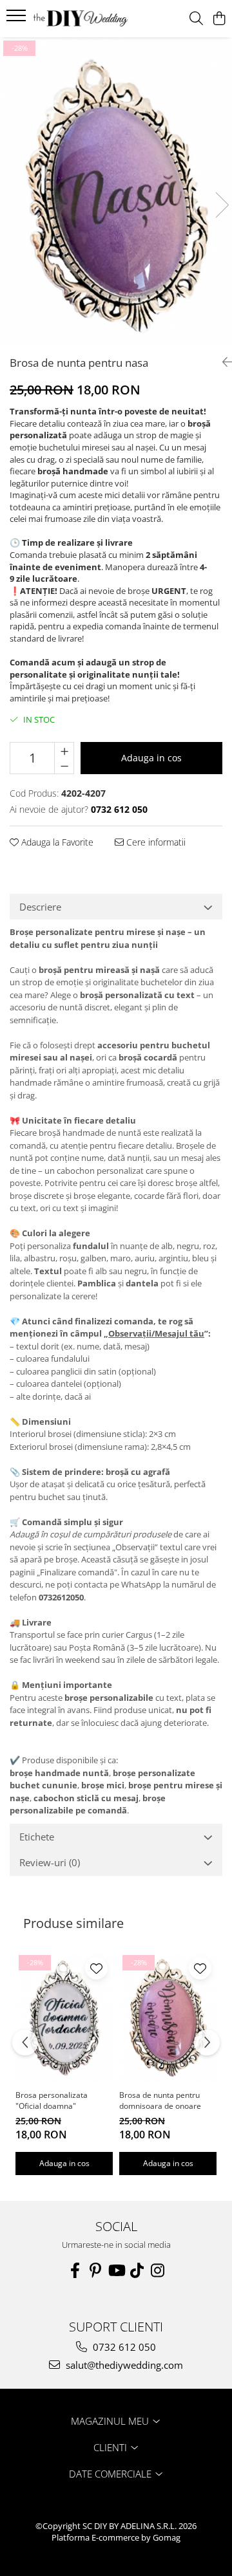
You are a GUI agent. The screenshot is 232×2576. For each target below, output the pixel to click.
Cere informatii (155, 842)
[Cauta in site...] (196, 19)
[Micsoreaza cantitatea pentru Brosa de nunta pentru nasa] (64, 766)
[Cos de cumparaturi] (219, 19)
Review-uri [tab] (50, 1862)
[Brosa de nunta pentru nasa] (116, 192)
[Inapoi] (222, 362)
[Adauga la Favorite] (96, 1968)
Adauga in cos (151, 758)
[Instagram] (157, 2270)
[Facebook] (75, 2270)
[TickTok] (137, 2270)
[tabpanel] (116, 192)
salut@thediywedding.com (123, 2365)
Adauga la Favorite (56, 842)
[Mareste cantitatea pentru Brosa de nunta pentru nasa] (64, 750)
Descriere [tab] (40, 907)
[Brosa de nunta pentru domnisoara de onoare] (168, 2017)
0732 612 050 (123, 2347)
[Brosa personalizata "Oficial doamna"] (64, 2017)
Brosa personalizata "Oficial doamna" (52, 2100)
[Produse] (18, 19)
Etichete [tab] (37, 1837)
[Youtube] (116, 2270)
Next (222, 205)
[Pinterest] (95, 2270)
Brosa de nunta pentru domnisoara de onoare (160, 2100)
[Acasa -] (80, 18)
